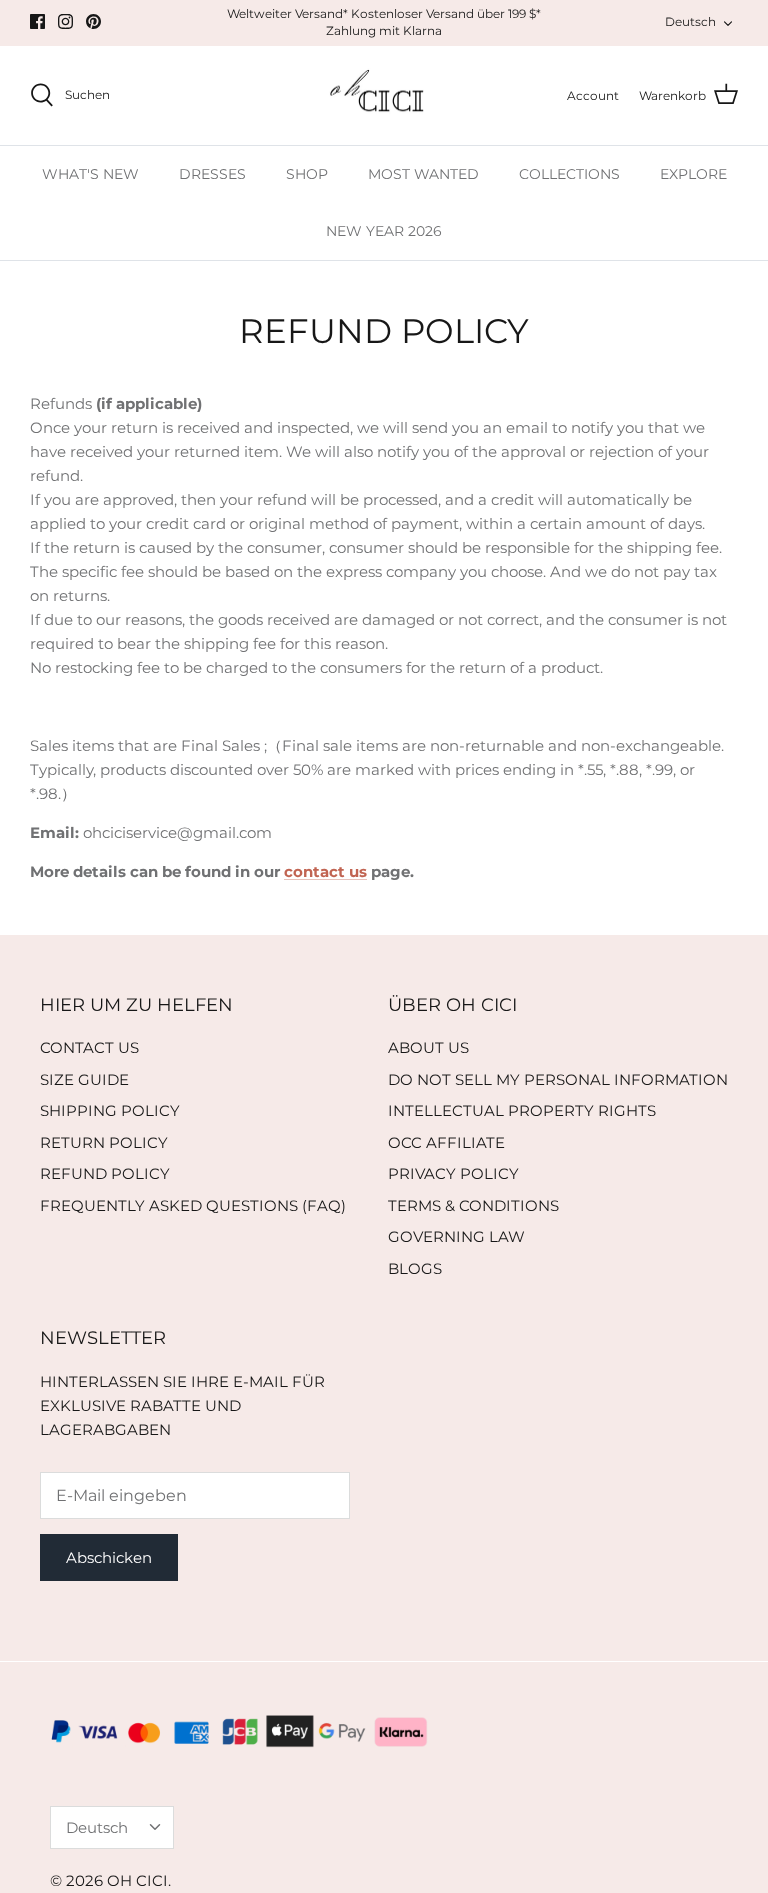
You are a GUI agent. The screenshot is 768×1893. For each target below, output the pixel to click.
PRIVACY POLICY (453, 1173)
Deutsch (690, 21)
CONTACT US (89, 1047)
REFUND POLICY (105, 1173)
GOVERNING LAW (456, 1236)
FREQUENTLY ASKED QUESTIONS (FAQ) (193, 1205)
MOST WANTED (423, 174)
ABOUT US (428, 1047)
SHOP (307, 174)
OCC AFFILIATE (446, 1142)
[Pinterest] (93, 21)
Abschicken (109, 1557)
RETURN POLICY (104, 1142)
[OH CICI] (384, 96)
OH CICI (137, 1880)
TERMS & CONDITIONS (473, 1205)
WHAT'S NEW (90, 174)
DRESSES (212, 174)
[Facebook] (37, 21)
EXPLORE (693, 174)
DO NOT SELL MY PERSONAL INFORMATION (558, 1079)
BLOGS (415, 1268)
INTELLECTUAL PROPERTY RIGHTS (522, 1110)
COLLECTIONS (569, 174)
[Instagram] (65, 21)
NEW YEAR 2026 (384, 231)
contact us (325, 871)
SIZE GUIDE (84, 1079)
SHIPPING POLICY (110, 1110)
